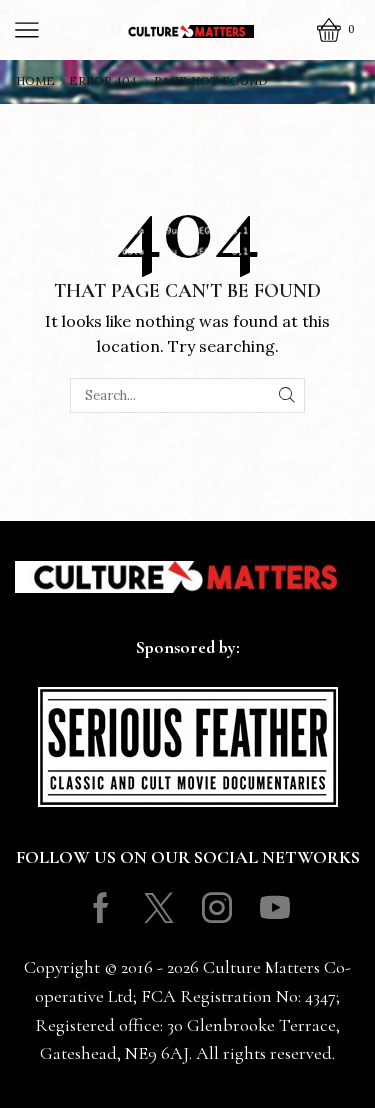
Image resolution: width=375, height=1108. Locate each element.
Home (35, 81)
